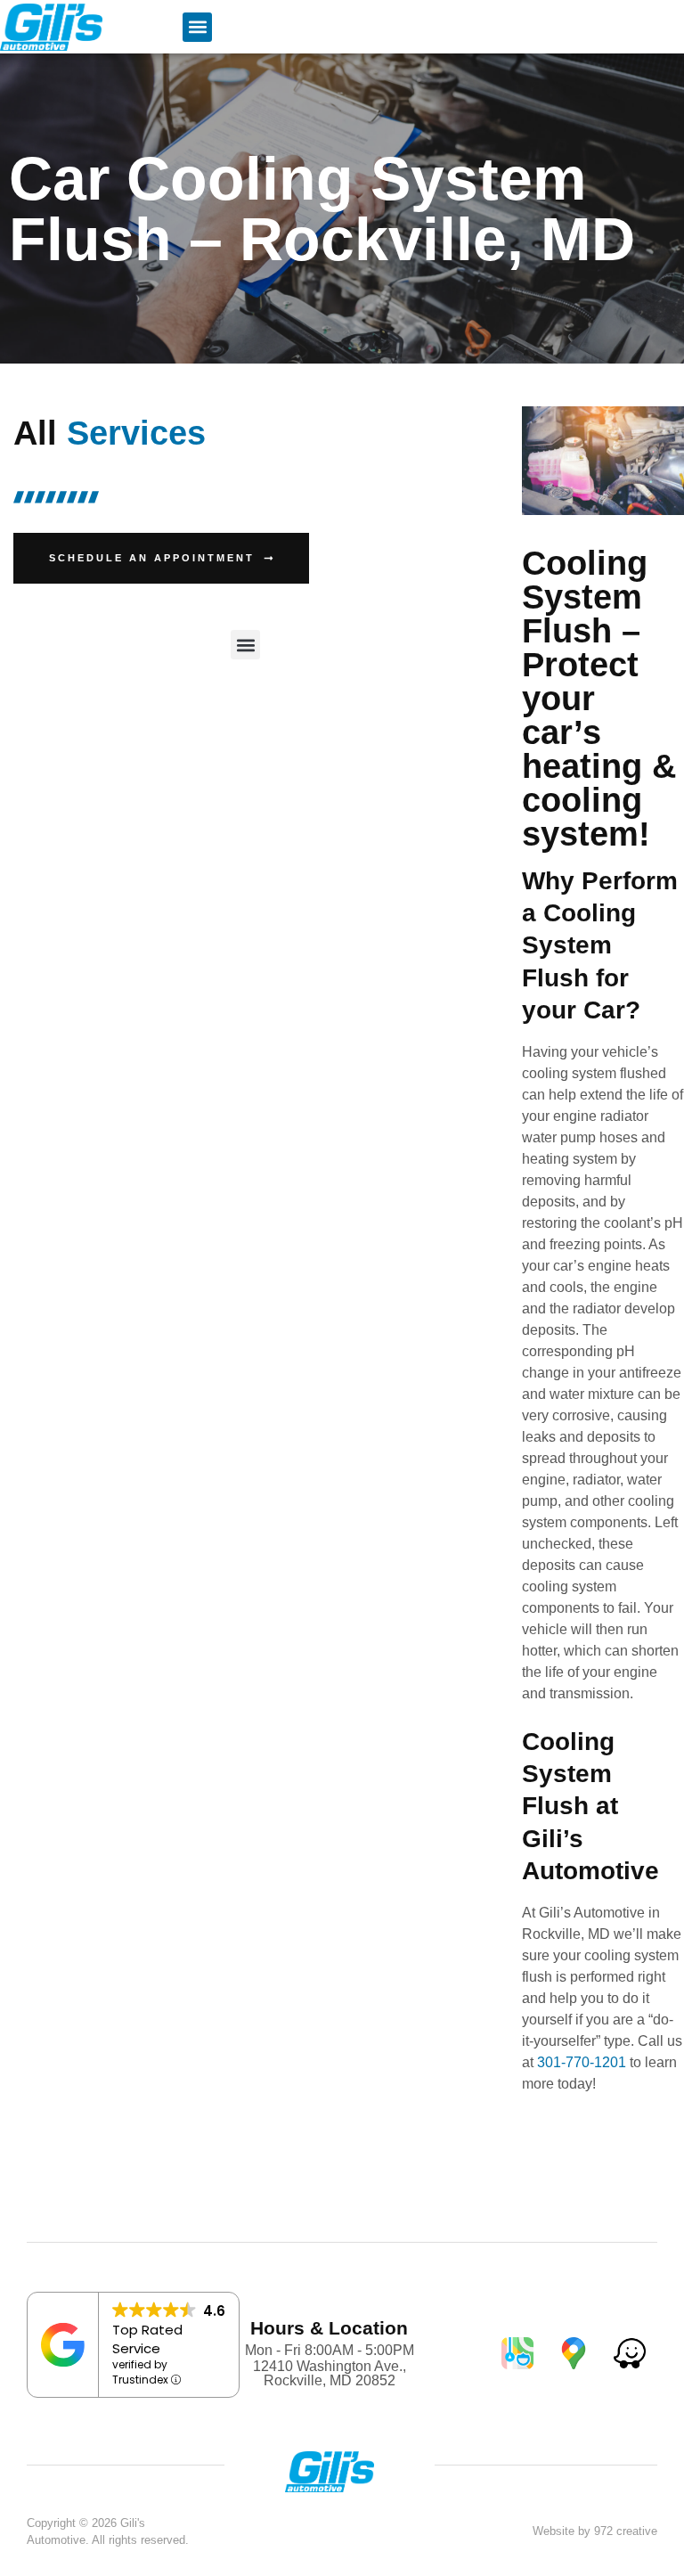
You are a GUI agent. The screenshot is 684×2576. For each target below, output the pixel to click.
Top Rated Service (147, 2339)
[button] (197, 27)
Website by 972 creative (595, 2531)
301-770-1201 (582, 2062)
